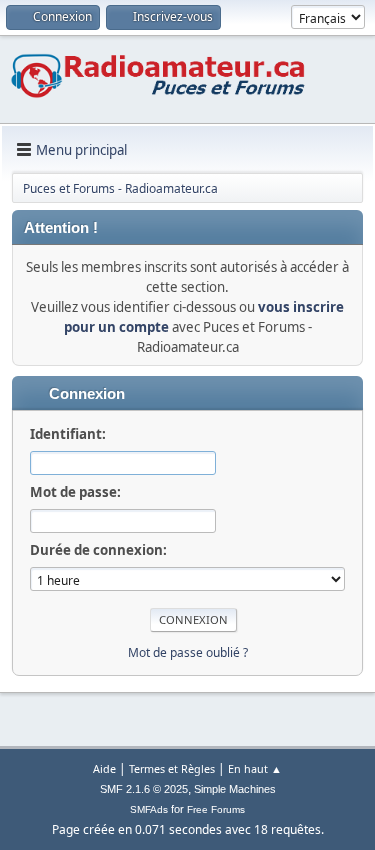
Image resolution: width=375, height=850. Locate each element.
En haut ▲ (255, 768)
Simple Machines (235, 789)
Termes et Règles (172, 768)
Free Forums (216, 809)
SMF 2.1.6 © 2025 (144, 789)
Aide (104, 768)
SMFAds (149, 809)
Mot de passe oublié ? (188, 652)
